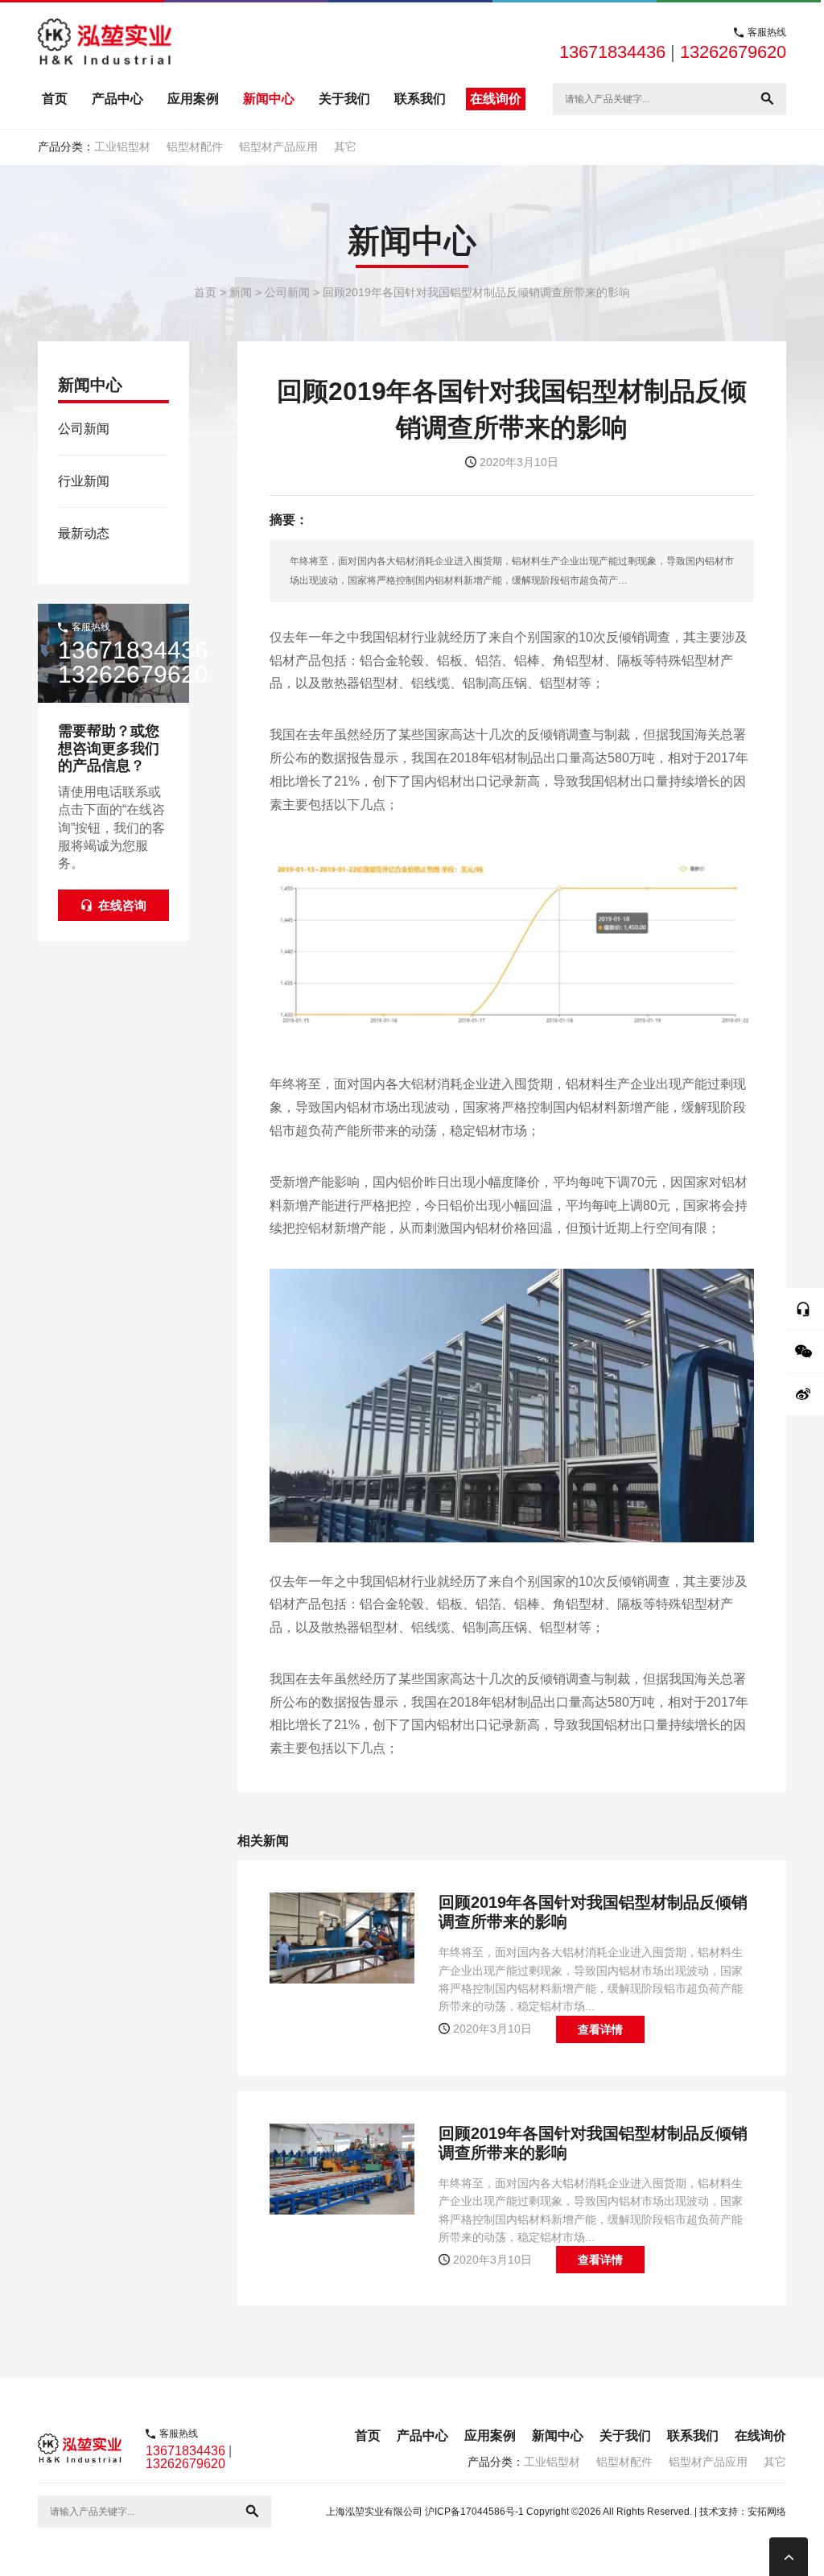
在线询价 (496, 99)
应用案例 (193, 99)
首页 (55, 99)
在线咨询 (122, 905)
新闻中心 (269, 99)
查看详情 (600, 2029)
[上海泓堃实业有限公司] (105, 43)
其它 (345, 147)
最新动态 (84, 533)
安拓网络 (767, 2512)
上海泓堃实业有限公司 (374, 2512)
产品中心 (117, 99)
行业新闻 (84, 481)
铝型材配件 (195, 147)
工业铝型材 (122, 147)
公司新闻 (84, 429)
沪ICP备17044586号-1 (474, 2512)
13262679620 (733, 52)
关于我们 (344, 99)
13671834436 (612, 52)
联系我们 (420, 99)
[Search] (767, 99)
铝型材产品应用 (278, 147)
